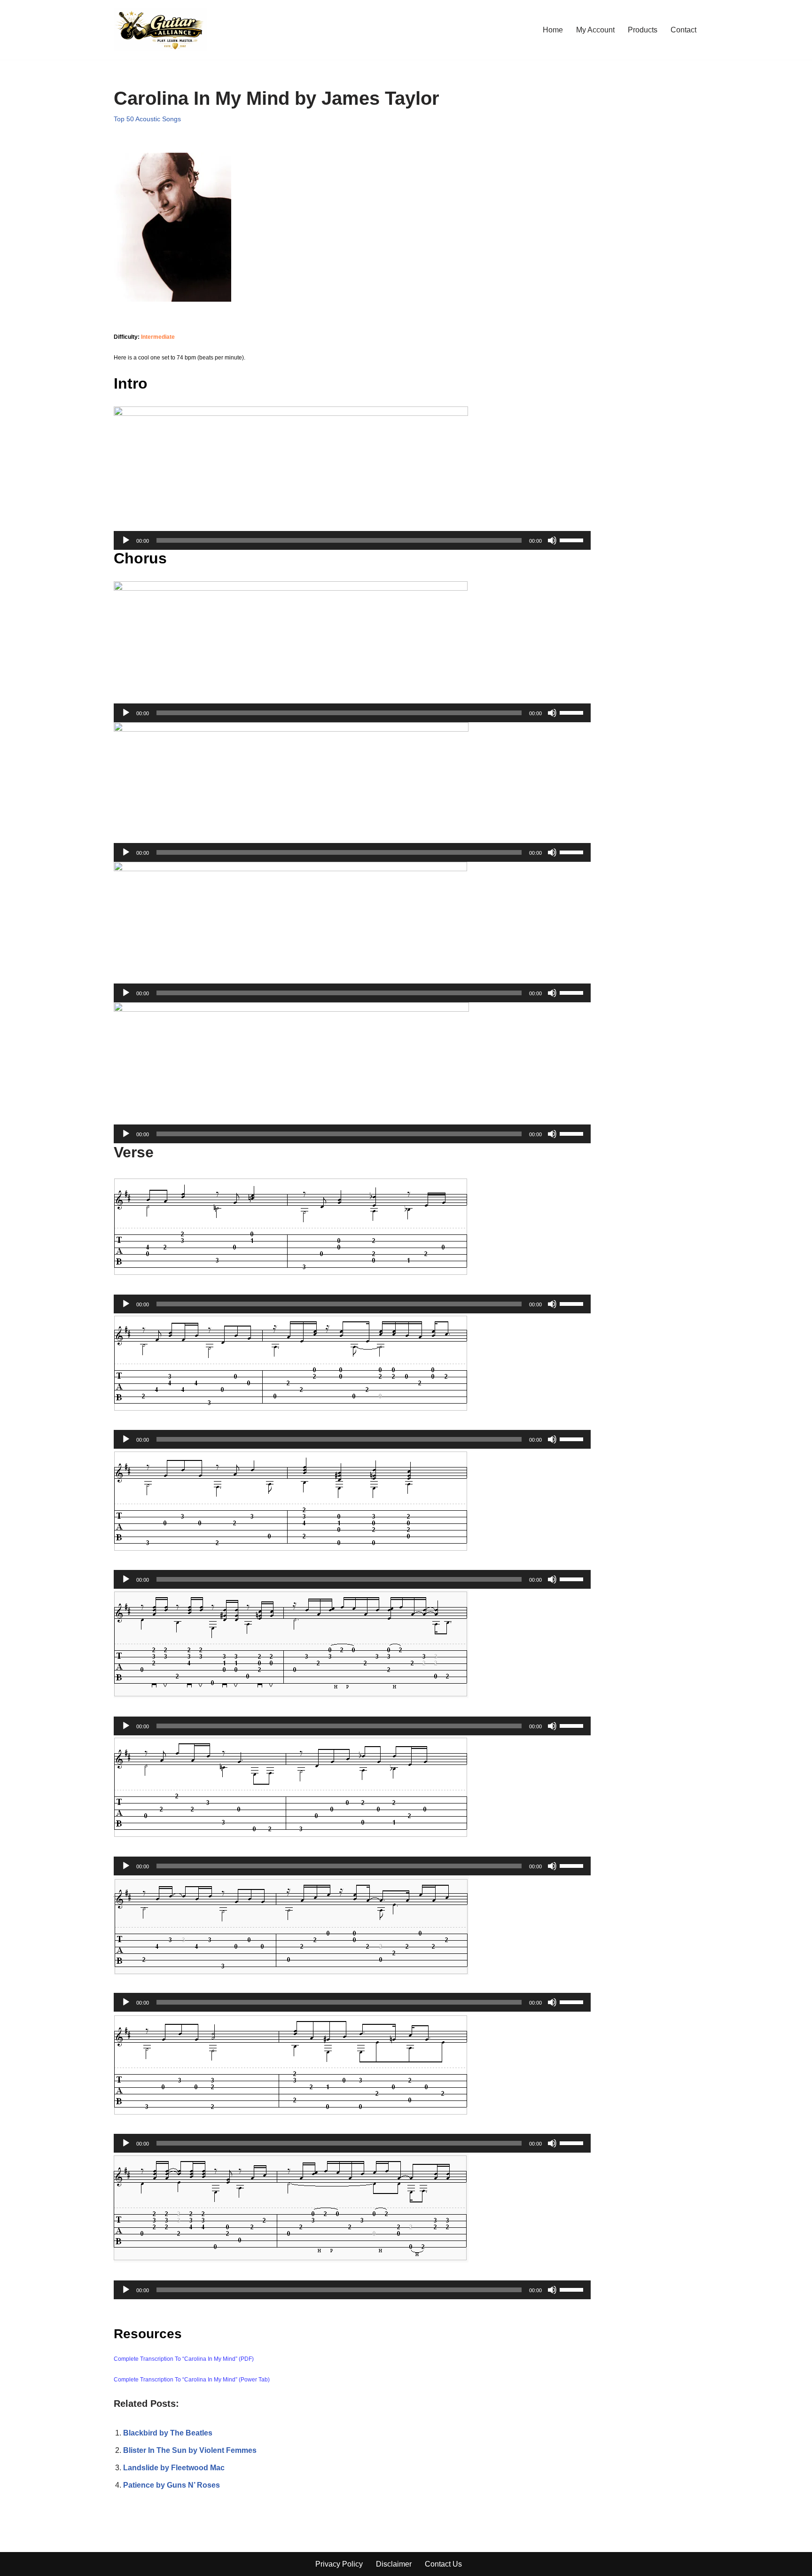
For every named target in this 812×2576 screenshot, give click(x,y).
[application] (352, 540)
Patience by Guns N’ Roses (172, 2485)
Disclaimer (394, 2564)
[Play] (126, 540)
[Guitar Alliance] (160, 30)
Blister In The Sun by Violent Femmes (190, 2450)
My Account (595, 30)
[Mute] (552, 540)
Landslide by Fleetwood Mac (174, 2468)
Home (553, 30)
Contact (683, 30)
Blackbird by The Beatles (168, 2433)
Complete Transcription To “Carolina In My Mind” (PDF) (184, 2359)
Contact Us (443, 2564)
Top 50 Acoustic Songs (147, 119)
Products (643, 30)
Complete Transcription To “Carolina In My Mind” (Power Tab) (192, 2380)
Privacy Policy (339, 2564)
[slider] (573, 539)
